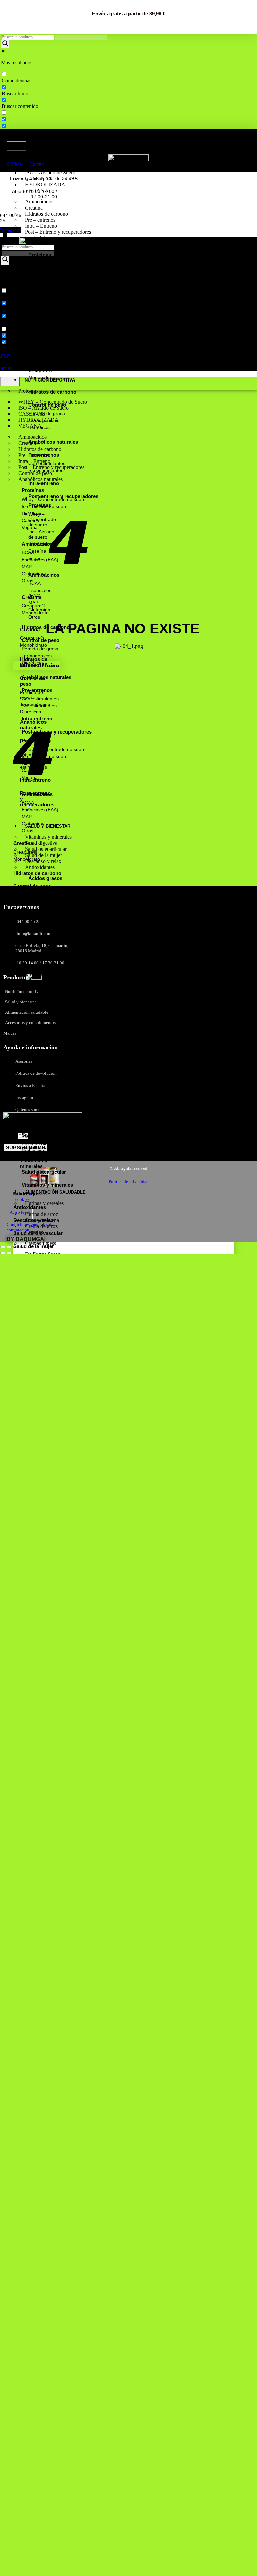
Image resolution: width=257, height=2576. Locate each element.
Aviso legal (20, 1212)
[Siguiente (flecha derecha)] (9, 1253)
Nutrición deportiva (57, 145)
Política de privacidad (129, 1182)
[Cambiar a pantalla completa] (9, 1247)
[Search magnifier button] (5, 44)
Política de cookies (22, 1197)
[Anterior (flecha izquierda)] (3, 1253)
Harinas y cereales (44, 1203)
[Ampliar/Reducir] (3, 1247)
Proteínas (35, 155)
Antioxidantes (40, 867)
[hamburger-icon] (17, 146)
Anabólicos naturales (40, 479)
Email (11, 1136)
